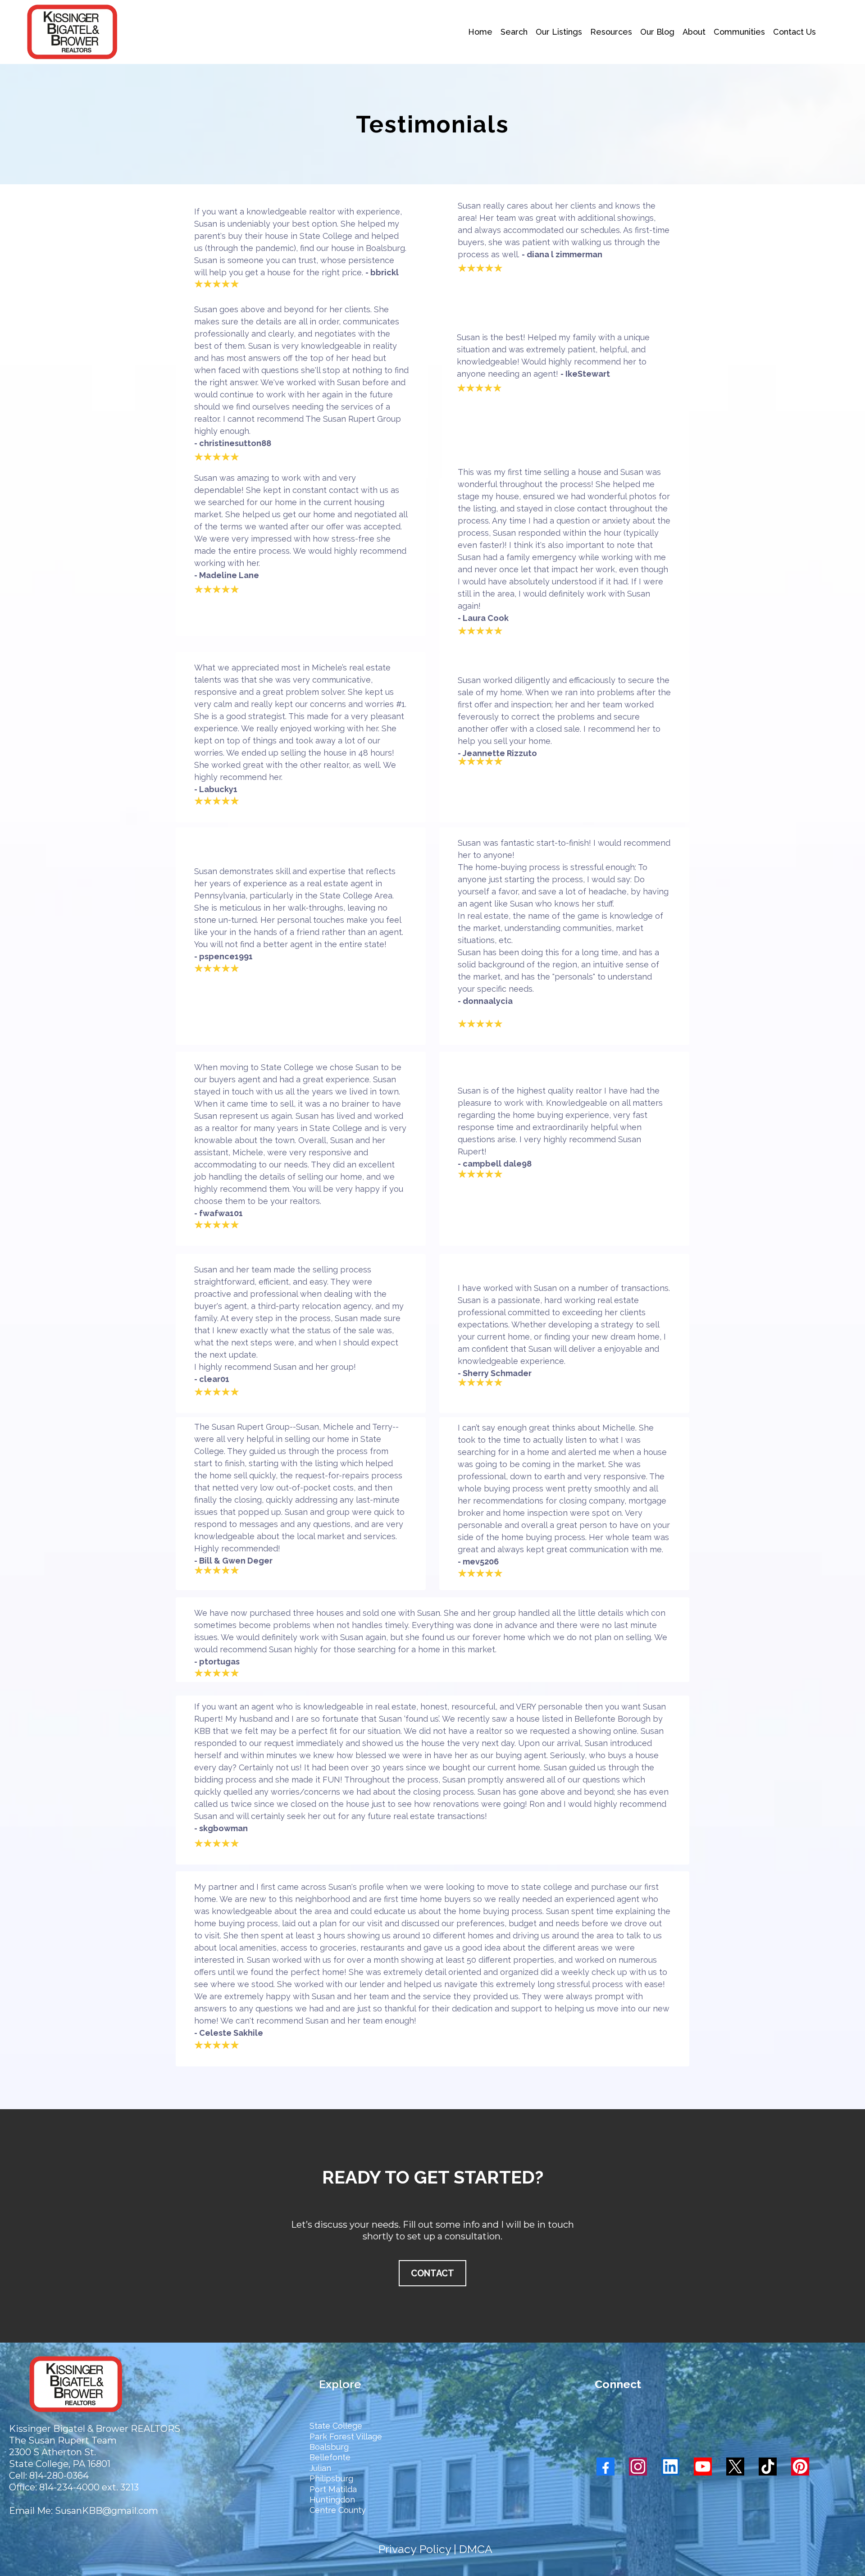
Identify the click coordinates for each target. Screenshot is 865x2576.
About (694, 32)
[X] (735, 2467)
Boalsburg (329, 2447)
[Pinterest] (800, 2467)
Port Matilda (333, 2489)
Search (514, 32)
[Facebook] (605, 2467)
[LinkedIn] (670, 2467)
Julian (320, 2468)
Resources (611, 32)
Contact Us (794, 32)
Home (480, 32)
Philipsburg (331, 2478)
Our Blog (657, 32)
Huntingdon (332, 2500)
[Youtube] (703, 2467)
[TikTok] (768, 2467)
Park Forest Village (346, 2437)
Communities (739, 32)
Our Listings (559, 32)
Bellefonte (330, 2457)
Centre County (338, 2510)
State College (336, 2426)
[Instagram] (638, 2467)
